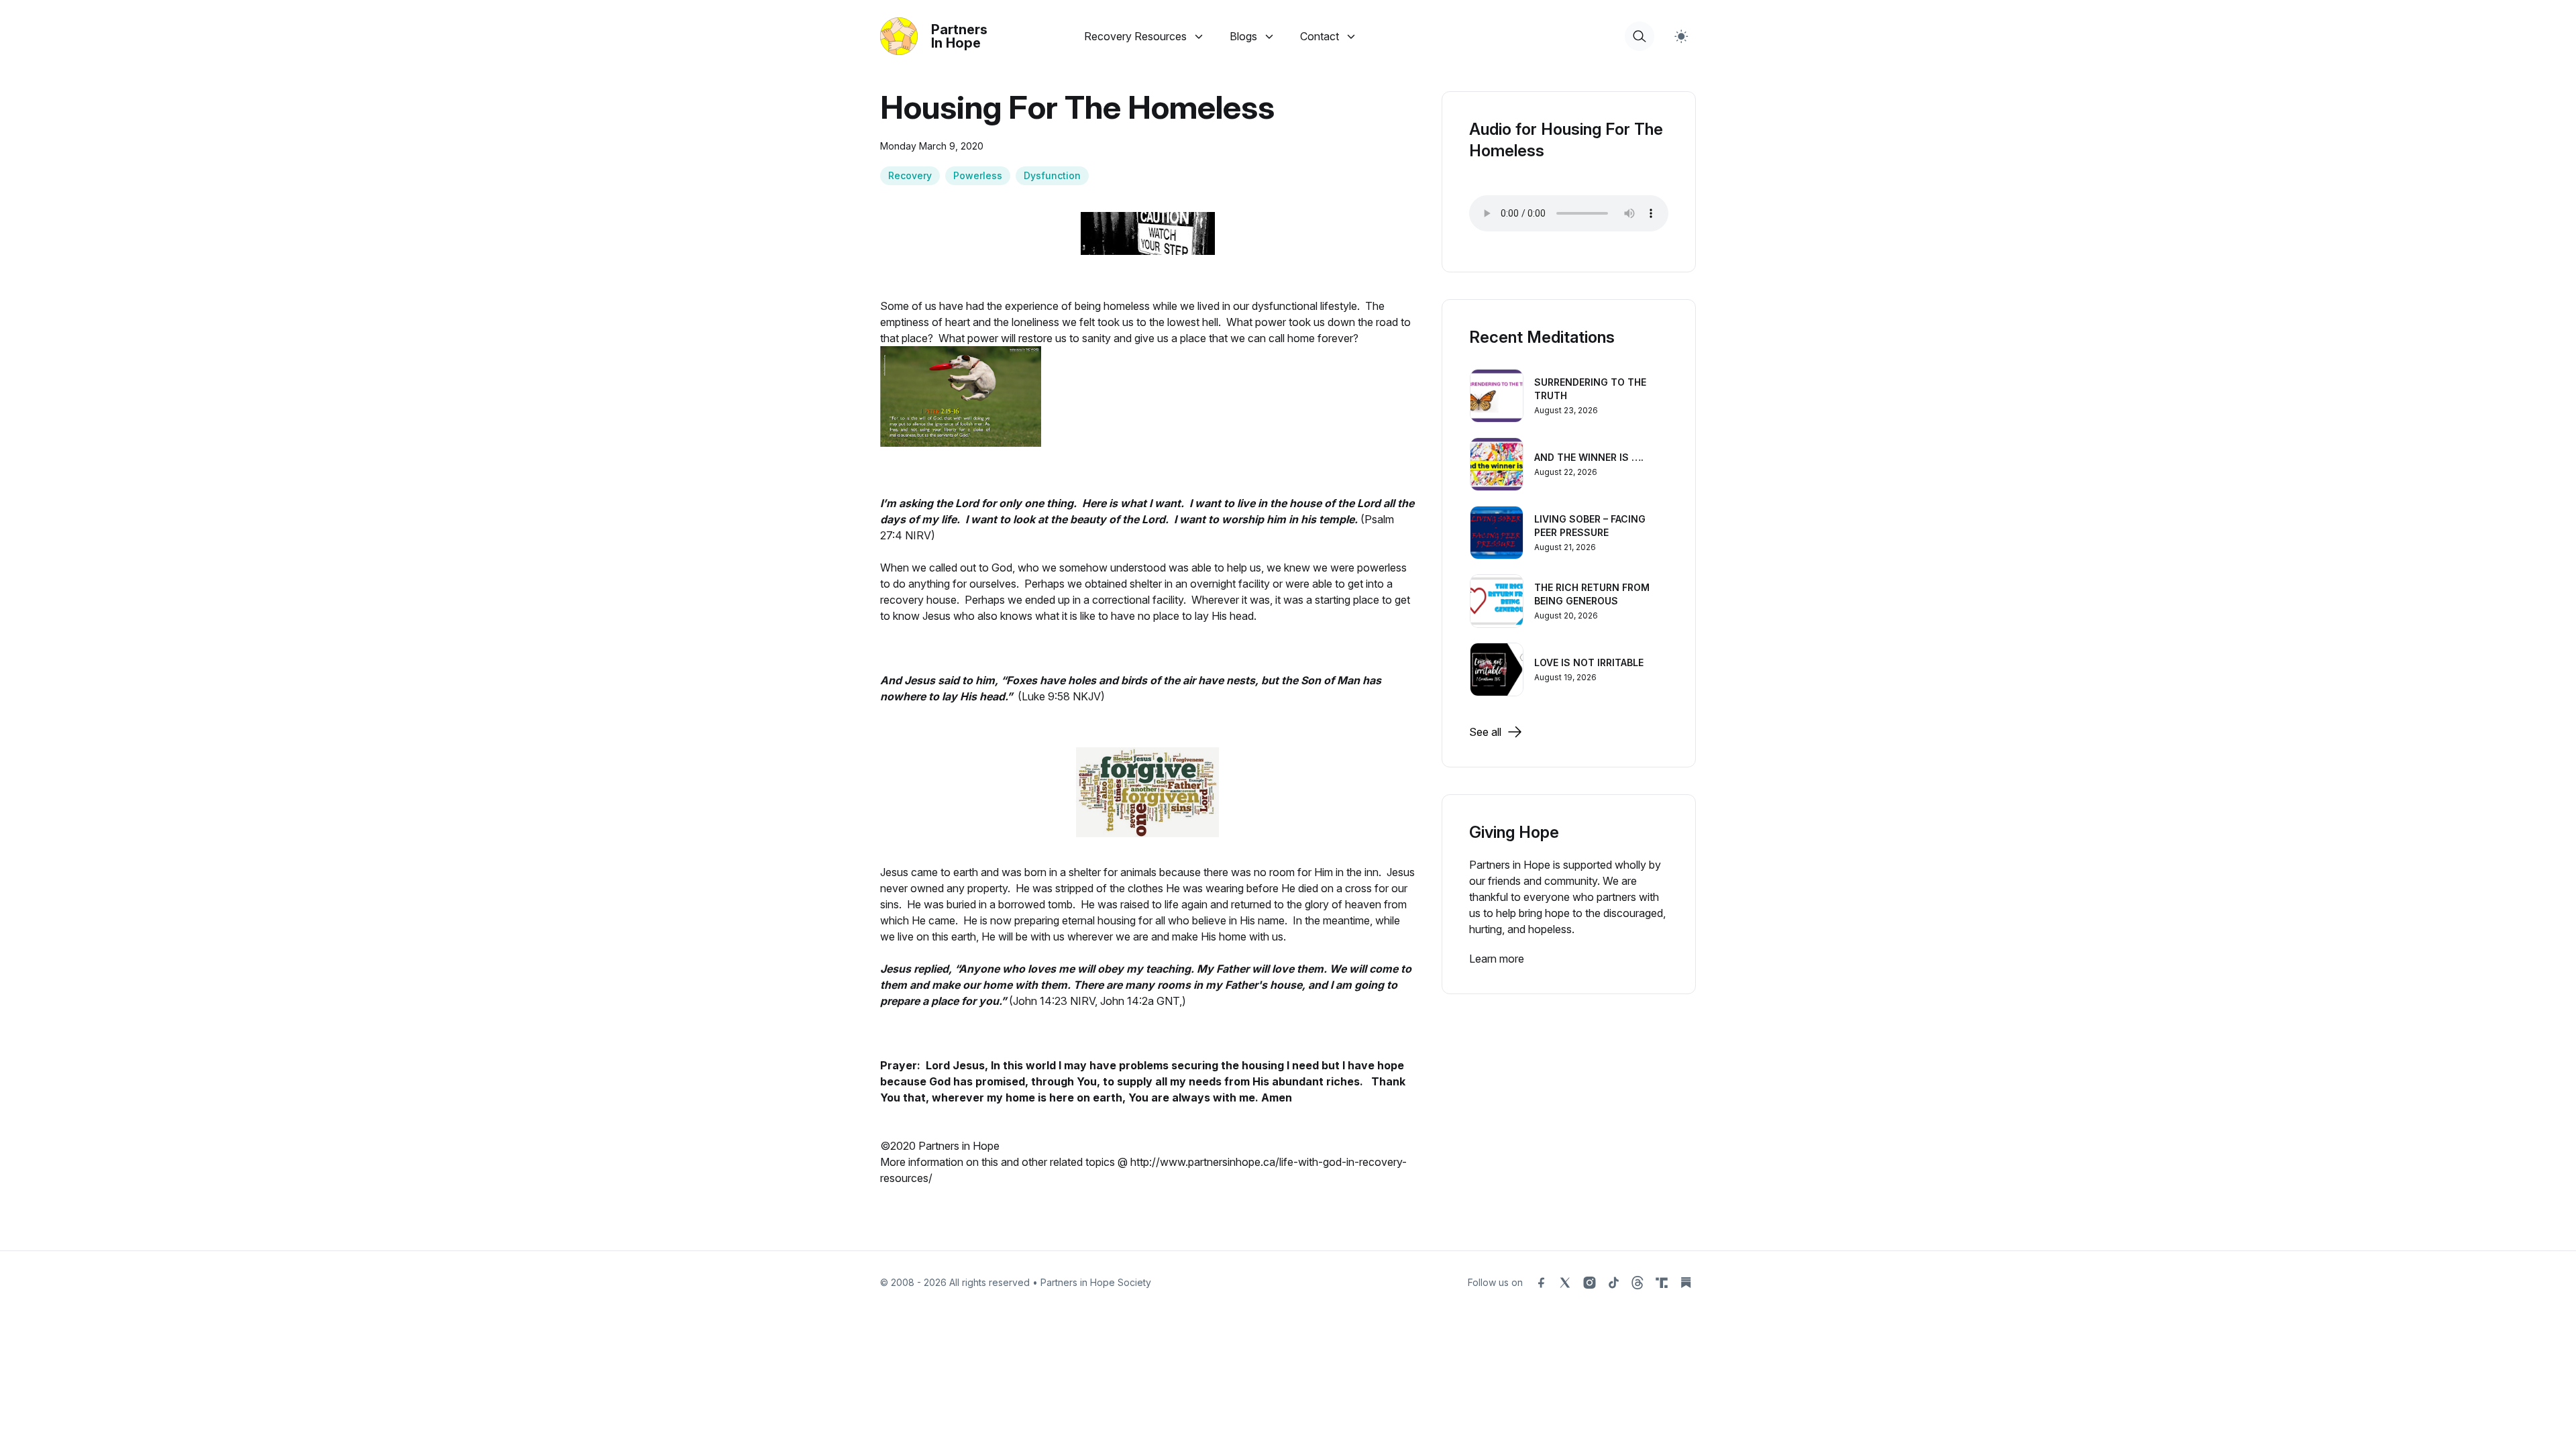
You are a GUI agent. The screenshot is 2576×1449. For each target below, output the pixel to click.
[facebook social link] (1541, 1283)
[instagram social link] (1589, 1283)
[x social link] (1565, 1283)
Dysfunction (1052, 175)
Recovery (910, 175)
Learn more (1497, 959)
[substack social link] (1686, 1283)
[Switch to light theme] (1681, 36)
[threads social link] (1638, 1283)
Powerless (978, 175)
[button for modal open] (1640, 36)
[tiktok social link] (1613, 1283)
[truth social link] (1662, 1283)
